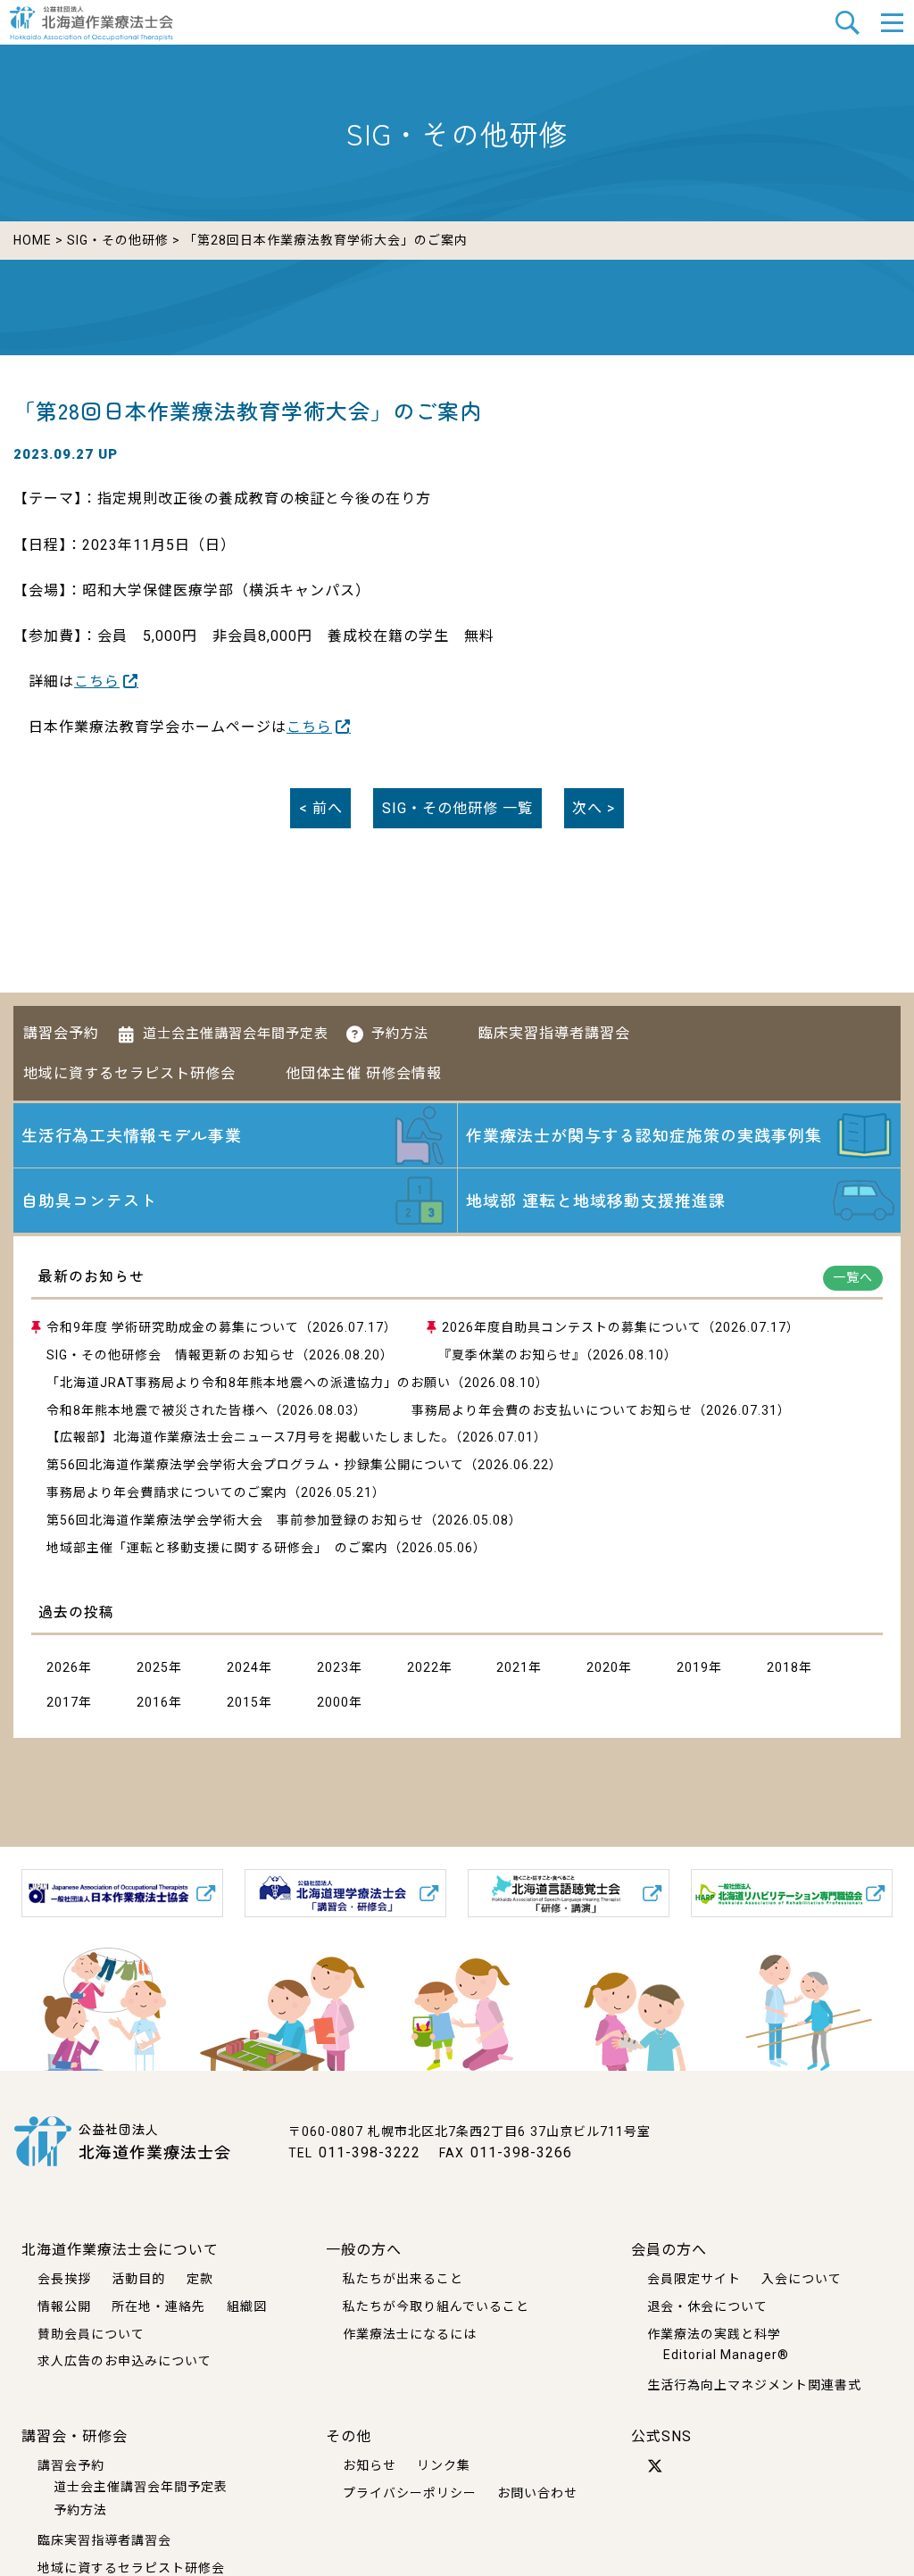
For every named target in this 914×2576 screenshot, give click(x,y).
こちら (97, 681)
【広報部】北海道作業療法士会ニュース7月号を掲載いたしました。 (251, 1437)
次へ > (594, 808)
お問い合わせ (537, 2493)
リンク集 (444, 2465)
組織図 (247, 2306)
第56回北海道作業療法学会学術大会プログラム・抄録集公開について (255, 1465)
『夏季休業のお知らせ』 (512, 1355)
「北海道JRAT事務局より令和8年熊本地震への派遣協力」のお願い (249, 1383)
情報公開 (64, 2306)
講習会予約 (61, 1033)
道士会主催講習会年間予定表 (236, 1034)
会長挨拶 (64, 2279)
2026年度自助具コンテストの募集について (572, 1327)
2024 (243, 1667)
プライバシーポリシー (410, 2493)
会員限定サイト (694, 2279)
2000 (333, 1702)
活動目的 (138, 2279)
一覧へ (853, 1277)
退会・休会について (707, 2306)
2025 (153, 1667)
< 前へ (321, 808)
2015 (243, 1702)
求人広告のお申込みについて (125, 2361)
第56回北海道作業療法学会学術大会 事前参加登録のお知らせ (235, 1520)
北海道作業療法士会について (120, 2250)
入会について (802, 2279)
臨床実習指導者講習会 (554, 1033)
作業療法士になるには (410, 2334)
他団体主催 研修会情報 (364, 1073)
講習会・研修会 (75, 2436)
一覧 (457, 808)
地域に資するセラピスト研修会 (129, 1073)
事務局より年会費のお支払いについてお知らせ (552, 1410)
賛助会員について (91, 2334)
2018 (783, 1667)
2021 (512, 1667)
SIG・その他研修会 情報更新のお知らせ (171, 1355)
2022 (423, 1667)
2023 (333, 1667)
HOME (33, 240)
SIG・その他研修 (118, 240)
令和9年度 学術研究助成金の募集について (173, 1327)
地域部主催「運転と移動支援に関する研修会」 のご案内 (217, 1548)
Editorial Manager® (726, 2355)
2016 (153, 1702)
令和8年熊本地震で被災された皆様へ (158, 1410)
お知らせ (370, 2465)
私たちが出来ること (403, 2279)
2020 (602, 1667)
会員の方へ (669, 2250)
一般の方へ (364, 2250)
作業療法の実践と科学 (714, 2334)
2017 (62, 1702)
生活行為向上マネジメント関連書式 (754, 2385)
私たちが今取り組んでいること (436, 2306)
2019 (693, 1667)
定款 (200, 2279)
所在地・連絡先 (158, 2306)
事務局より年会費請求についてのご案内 (167, 1492)
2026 (62, 1667)
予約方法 (400, 1034)
